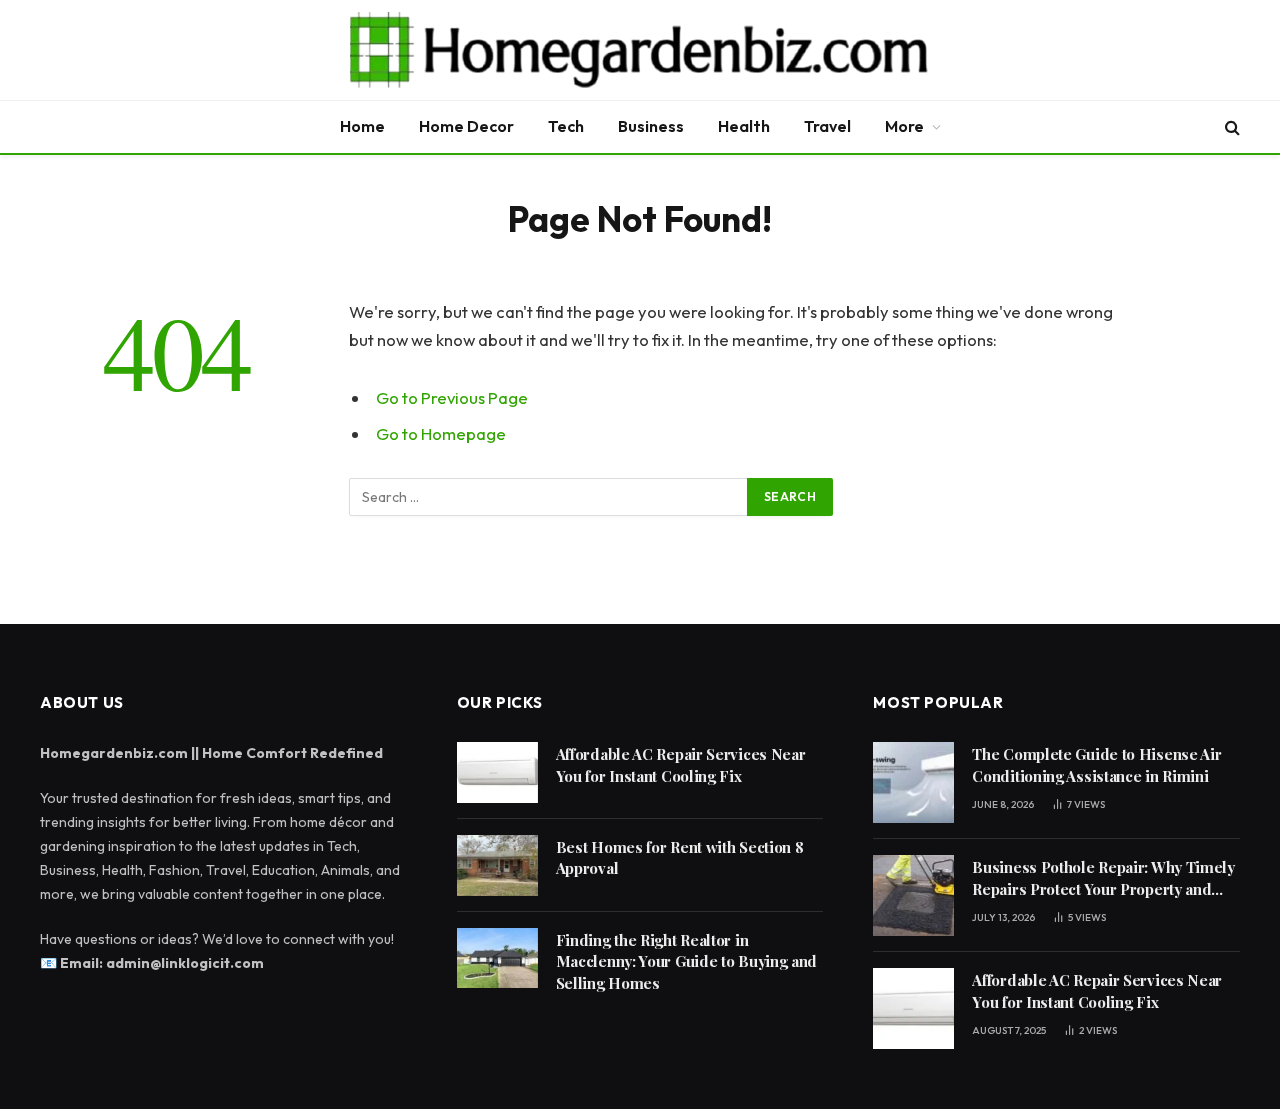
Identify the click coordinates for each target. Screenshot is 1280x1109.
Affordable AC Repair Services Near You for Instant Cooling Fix (681, 764)
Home (362, 126)
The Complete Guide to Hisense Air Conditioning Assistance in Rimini (1096, 764)
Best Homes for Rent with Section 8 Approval (680, 857)
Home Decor (466, 126)
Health (744, 126)
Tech (566, 126)
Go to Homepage (441, 433)
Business (651, 126)
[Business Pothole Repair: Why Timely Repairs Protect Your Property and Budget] (913, 895)
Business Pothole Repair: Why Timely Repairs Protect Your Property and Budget (1103, 878)
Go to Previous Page (452, 397)
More (904, 126)
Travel (827, 126)
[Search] (1230, 127)
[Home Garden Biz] (640, 50)
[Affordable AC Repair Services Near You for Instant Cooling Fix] (497, 772)
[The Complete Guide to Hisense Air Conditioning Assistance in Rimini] (913, 782)
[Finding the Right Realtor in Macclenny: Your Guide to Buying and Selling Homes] (497, 958)
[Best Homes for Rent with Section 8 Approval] (497, 865)
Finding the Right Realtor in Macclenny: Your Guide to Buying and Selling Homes (687, 961)
